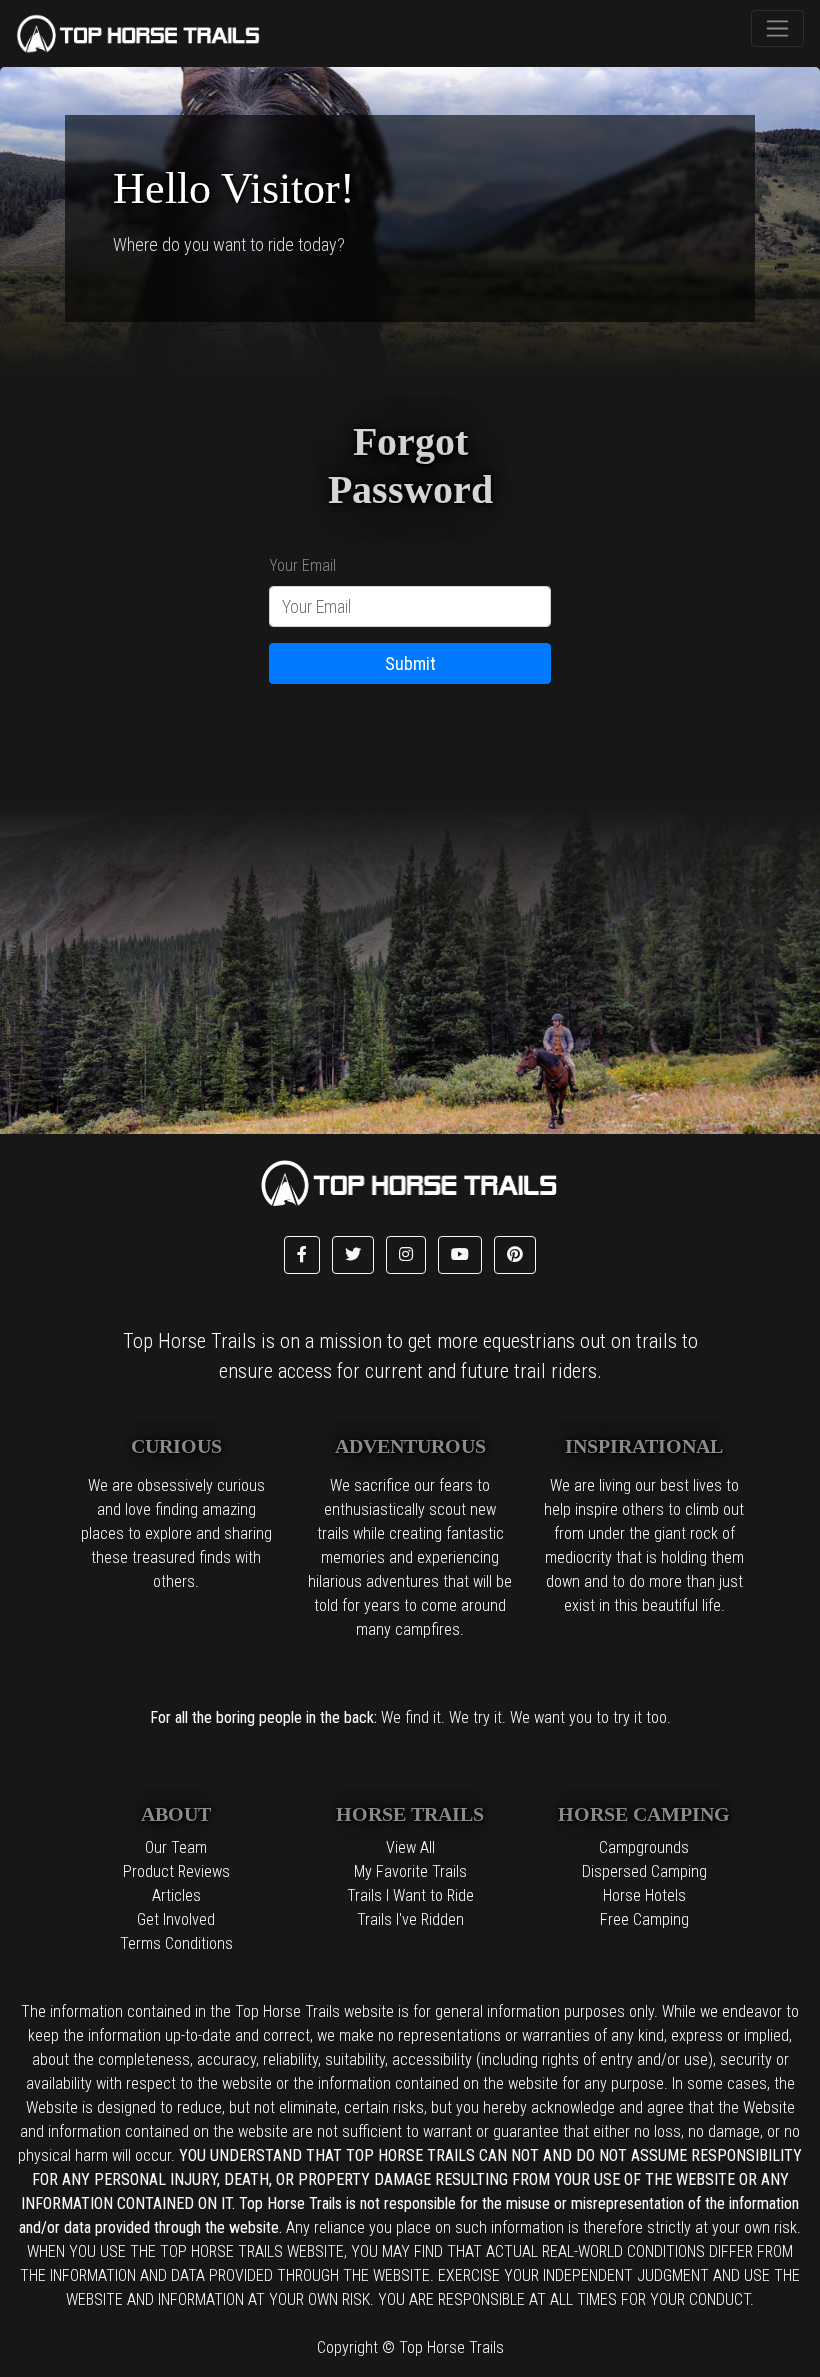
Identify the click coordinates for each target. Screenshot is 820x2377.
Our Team (176, 1847)
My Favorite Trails (410, 1871)
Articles (176, 1895)
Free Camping (644, 1919)
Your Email (302, 565)
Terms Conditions (176, 1943)
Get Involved (176, 1919)
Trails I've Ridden (410, 1919)
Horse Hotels (644, 1895)
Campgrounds (644, 1847)
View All (410, 1847)
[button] (302, 1255)
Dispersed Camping (644, 1871)
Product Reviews (176, 1871)
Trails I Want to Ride (410, 1895)
